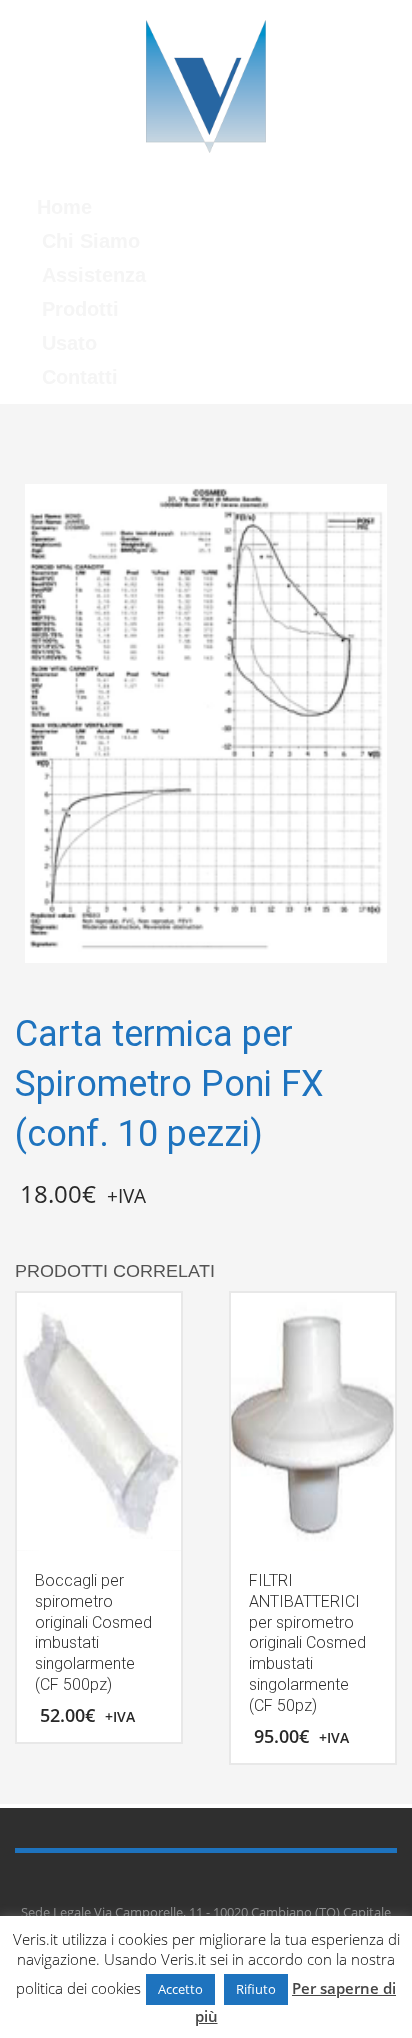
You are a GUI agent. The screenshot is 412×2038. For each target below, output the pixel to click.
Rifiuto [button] (256, 1989)
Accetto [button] (180, 1989)
